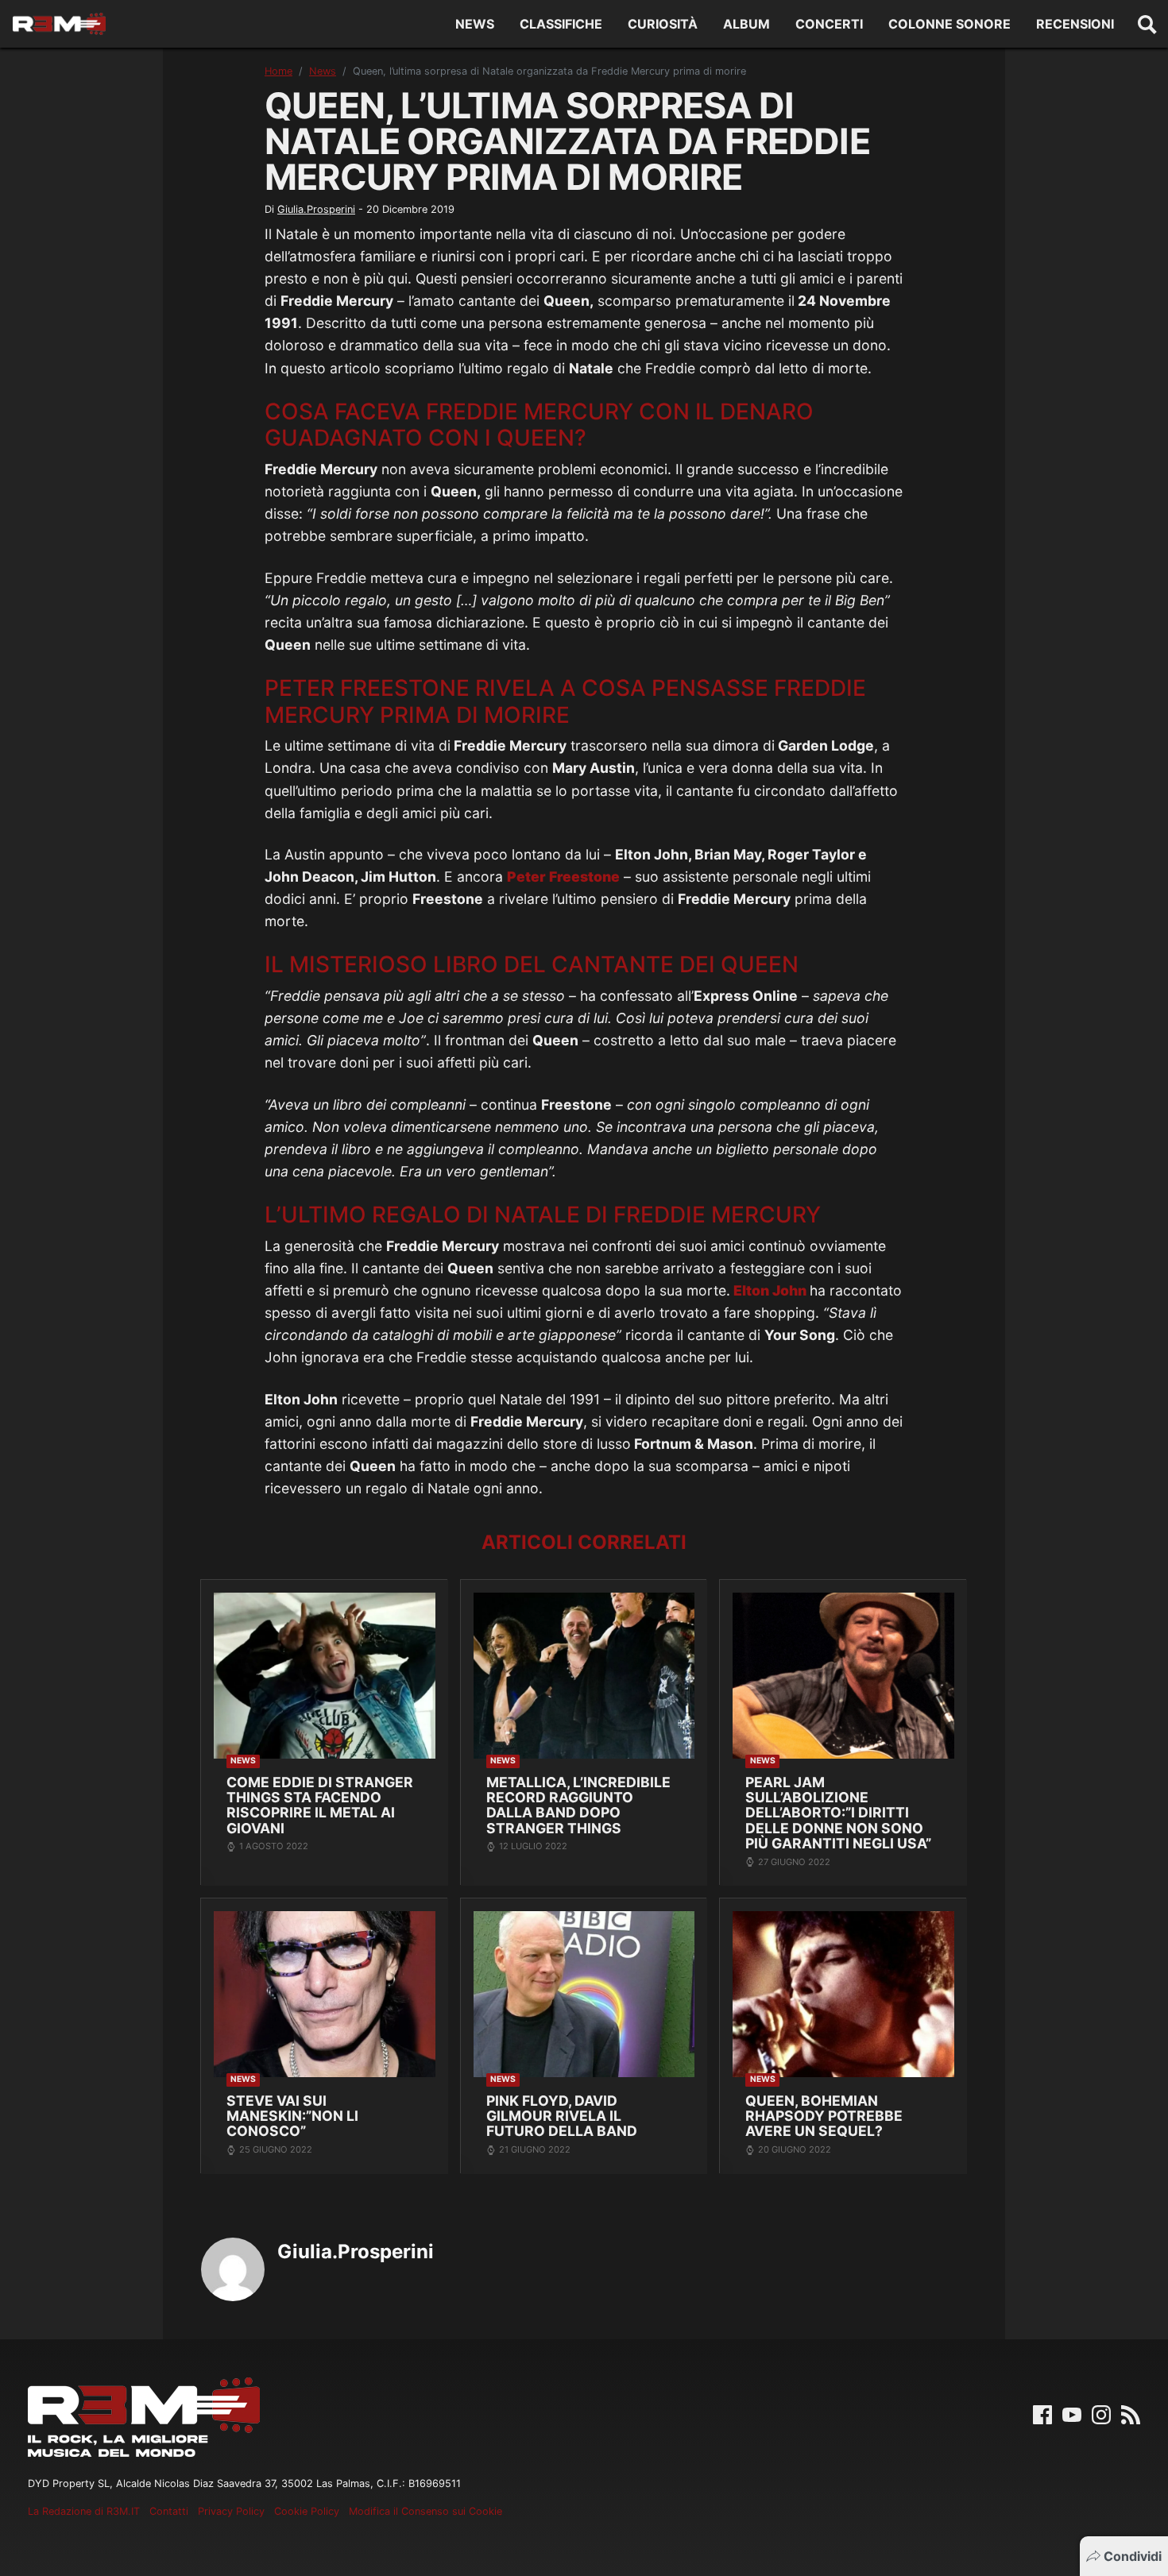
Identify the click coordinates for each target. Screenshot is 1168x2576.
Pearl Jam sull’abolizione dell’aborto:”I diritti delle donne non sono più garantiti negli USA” (838, 1813)
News (475, 24)
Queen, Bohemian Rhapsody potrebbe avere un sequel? (824, 2116)
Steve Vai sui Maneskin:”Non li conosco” (292, 2116)
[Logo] (59, 24)
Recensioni (1075, 24)
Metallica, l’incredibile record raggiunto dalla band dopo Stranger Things (578, 1805)
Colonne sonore (949, 24)
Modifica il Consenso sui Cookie (425, 2511)
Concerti (829, 24)
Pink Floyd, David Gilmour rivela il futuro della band (562, 2116)
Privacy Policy (231, 2511)
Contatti (169, 2511)
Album (746, 24)
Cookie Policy (307, 2511)
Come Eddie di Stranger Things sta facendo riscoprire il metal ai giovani (320, 1805)
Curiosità (663, 24)
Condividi (1133, 2556)
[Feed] (1131, 2413)
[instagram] (1101, 2413)
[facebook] (1042, 2413)
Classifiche (561, 24)
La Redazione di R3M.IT (84, 2511)
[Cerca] (1147, 24)
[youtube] (1072, 2413)
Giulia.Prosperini (316, 209)
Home (278, 71)
